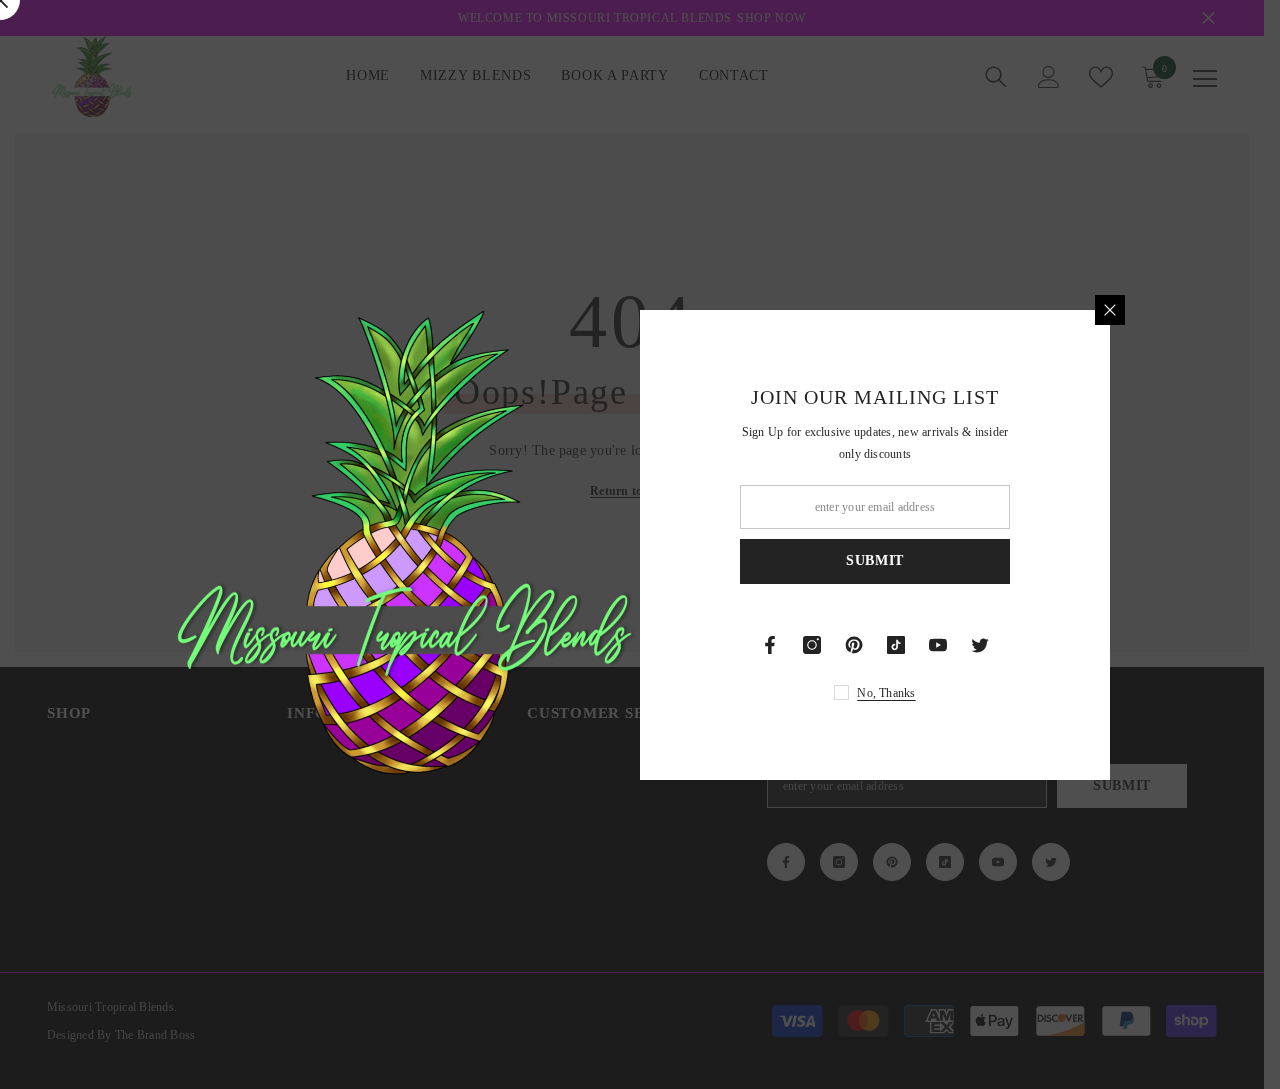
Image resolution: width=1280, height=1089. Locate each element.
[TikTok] (896, 645)
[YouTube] (938, 645)
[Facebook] (770, 645)
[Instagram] (812, 645)
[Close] (1110, 310)
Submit (875, 560)
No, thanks (886, 693)
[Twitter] (980, 645)
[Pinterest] (854, 645)
